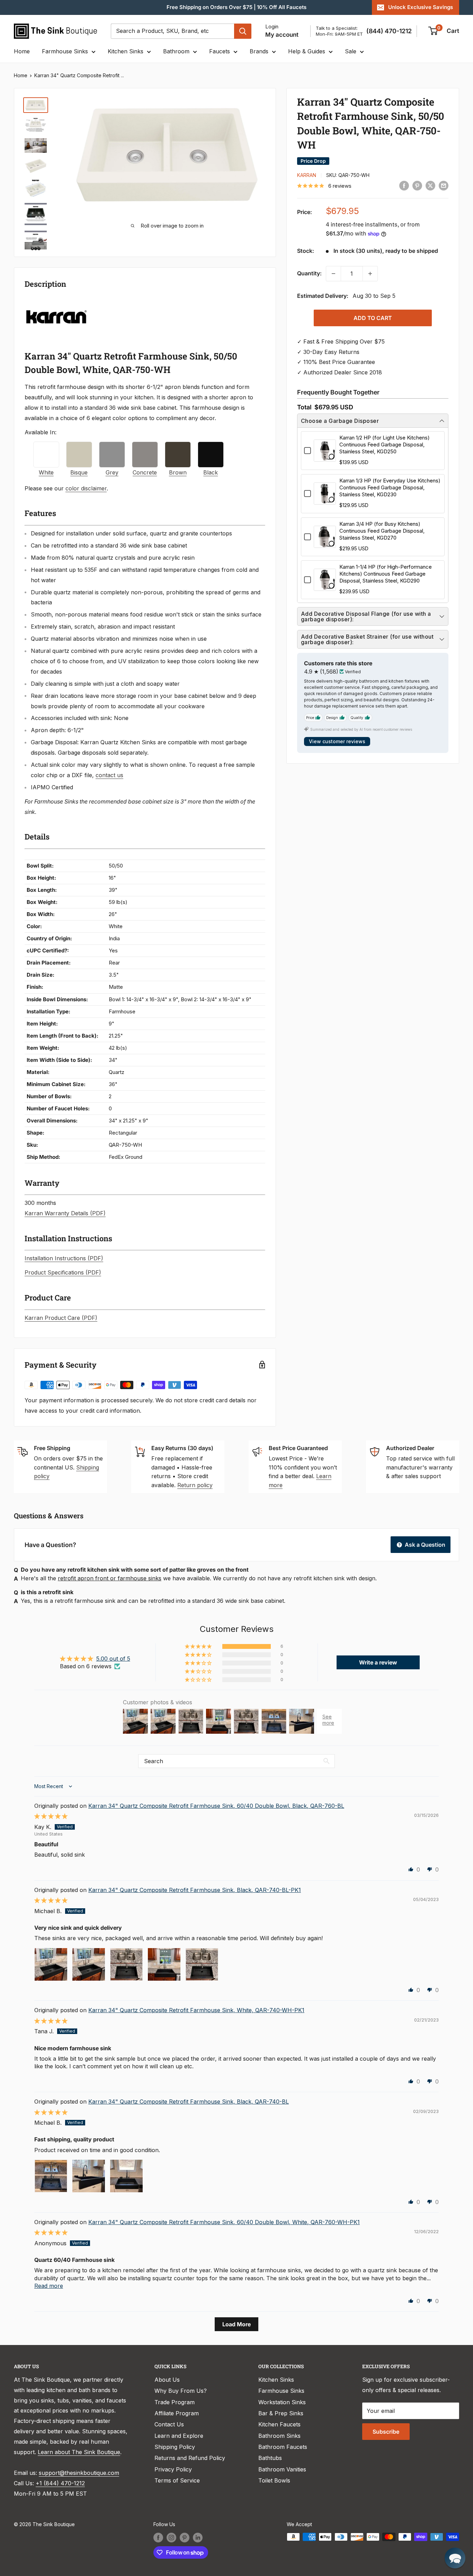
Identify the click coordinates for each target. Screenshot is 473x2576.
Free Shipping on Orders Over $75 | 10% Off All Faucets (237, 7)
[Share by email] (444, 185)
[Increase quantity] (370, 274)
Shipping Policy (175, 2447)
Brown (178, 472)
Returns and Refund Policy (190, 2458)
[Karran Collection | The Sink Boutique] (56, 302)
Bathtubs (270, 2458)
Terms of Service (177, 2480)
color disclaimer (86, 488)
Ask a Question (424, 1545)
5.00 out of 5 (113, 1659)
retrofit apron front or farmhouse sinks (110, 1578)
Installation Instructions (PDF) (64, 1258)
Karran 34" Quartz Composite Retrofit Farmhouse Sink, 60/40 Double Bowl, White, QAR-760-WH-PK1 (224, 2222)
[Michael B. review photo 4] (164, 1964)
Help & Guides (307, 51)
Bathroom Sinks (279, 2436)
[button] (199, 1646)
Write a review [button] (378, 1662)
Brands (259, 51)
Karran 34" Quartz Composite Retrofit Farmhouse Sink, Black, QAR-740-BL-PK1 (195, 1890)
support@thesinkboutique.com (79, 2473)
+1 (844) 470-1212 (60, 2483)
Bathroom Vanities (282, 2469)
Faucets (220, 51)
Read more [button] (49, 2286)
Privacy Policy (173, 2469)
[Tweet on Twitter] (430, 185)
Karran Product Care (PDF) (61, 1318)
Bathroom (176, 51)
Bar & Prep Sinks (281, 2413)
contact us (109, 775)
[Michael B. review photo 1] (51, 1964)
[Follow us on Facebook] (158, 2538)
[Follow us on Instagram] (171, 2538)
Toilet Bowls (274, 2480)
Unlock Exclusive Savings (421, 7)
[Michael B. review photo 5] (202, 1964)
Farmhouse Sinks (65, 51)
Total (304, 407)
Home (22, 51)
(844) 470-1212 (389, 31)
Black (211, 472)
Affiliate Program (177, 2413)
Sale (351, 51)
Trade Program (175, 2402)
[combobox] (172, 31)
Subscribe (386, 2432)
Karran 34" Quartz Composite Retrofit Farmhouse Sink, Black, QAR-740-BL (189, 2102)
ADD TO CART (373, 318)
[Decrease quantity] (333, 274)
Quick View (325, 457)
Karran (307, 175)
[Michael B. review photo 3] (126, 1964)
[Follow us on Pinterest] (185, 2538)
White (46, 472)
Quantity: (309, 273)
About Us (167, 2380)
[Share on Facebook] (404, 185)
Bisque (79, 472)
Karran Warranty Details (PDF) (65, 1213)
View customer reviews (337, 741)
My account (282, 35)
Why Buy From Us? (181, 2391)
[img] (51, 1816)
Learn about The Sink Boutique (79, 2452)
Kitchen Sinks (126, 51)
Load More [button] (237, 2324)
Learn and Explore (179, 2436)
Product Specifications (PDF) (63, 1272)
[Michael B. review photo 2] (89, 1964)
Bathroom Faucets (283, 2447)
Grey (112, 472)
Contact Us (169, 2424)
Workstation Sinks (282, 2402)
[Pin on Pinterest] (417, 185)
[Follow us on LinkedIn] (198, 2538)
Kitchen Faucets (279, 2424)
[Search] (243, 31)
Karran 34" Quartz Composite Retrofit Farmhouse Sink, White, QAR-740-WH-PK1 (196, 2010)
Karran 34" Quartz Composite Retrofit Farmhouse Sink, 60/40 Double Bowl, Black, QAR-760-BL (216, 1806)
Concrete (145, 472)
